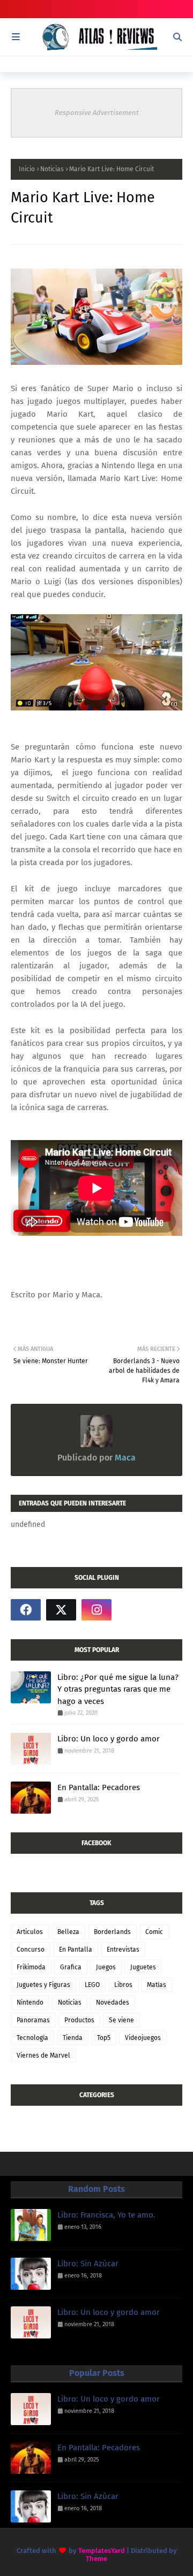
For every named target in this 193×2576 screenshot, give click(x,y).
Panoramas (33, 2020)
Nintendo (30, 2002)
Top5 (104, 2038)
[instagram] (96, 1610)
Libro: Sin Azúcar (88, 2264)
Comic (154, 1932)
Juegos (106, 1967)
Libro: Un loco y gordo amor (109, 1739)
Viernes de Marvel (43, 2055)
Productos (79, 2020)
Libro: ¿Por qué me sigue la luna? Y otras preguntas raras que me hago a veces (118, 1689)
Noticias (52, 169)
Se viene (121, 2020)
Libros (123, 1985)
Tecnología (32, 2038)
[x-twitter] (61, 1610)
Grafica (71, 1967)
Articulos (30, 1932)
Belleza (68, 1932)
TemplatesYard (102, 2551)
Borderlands (112, 1932)
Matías (157, 1985)
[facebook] (26, 1610)
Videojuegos (143, 2038)
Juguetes (143, 1967)
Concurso (31, 1950)
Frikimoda (31, 1967)
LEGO (92, 1985)
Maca (124, 1458)
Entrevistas (123, 1950)
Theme (96, 2559)
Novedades (113, 2002)
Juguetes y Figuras (43, 1985)
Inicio (27, 169)
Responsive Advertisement (97, 113)
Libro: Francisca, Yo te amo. (106, 2215)
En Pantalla (76, 1950)
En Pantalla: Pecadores (99, 1787)
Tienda (73, 2038)
